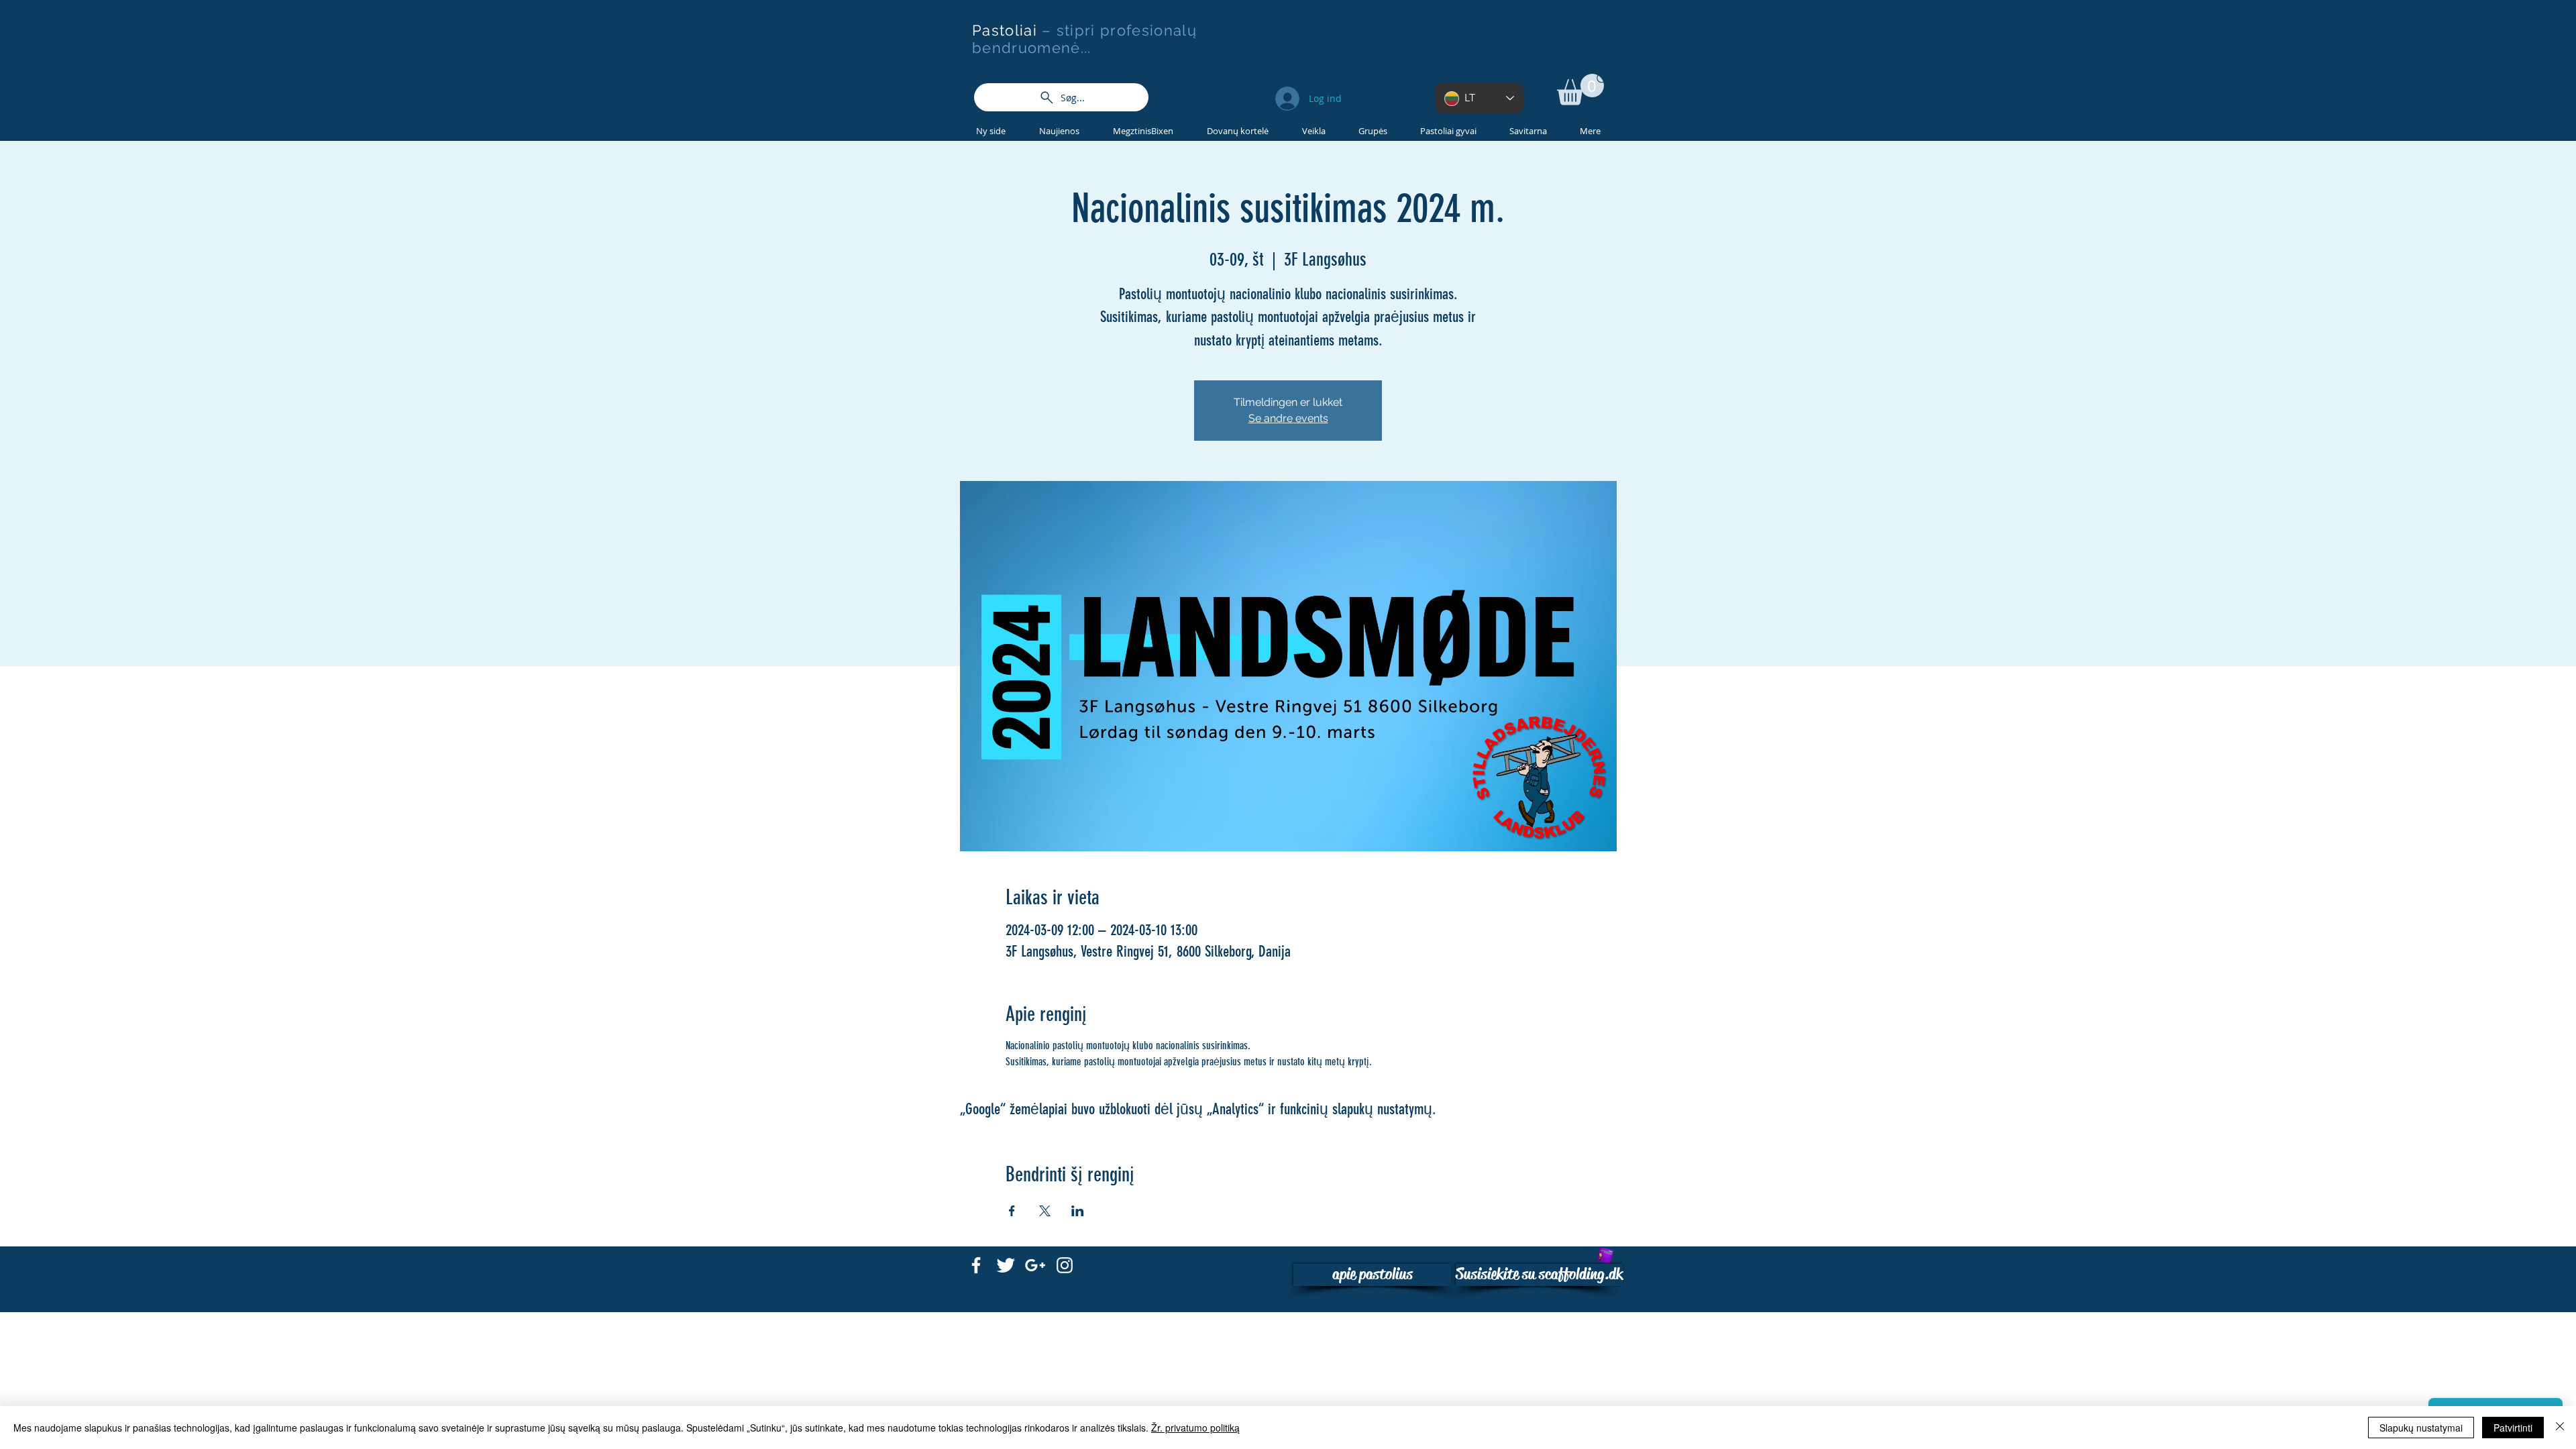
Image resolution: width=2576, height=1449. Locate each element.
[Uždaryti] (2560, 1428)
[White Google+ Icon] (1035, 1265)
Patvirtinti (2513, 1428)
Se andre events (1288, 418)
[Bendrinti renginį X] (1045, 1211)
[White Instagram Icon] (1065, 1265)
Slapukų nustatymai (2421, 1428)
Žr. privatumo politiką (1195, 1428)
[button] (1580, 90)
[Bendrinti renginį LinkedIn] (1078, 1211)
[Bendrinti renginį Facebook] (1012, 1211)
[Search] (1603, 79)
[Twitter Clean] (1006, 1265)
